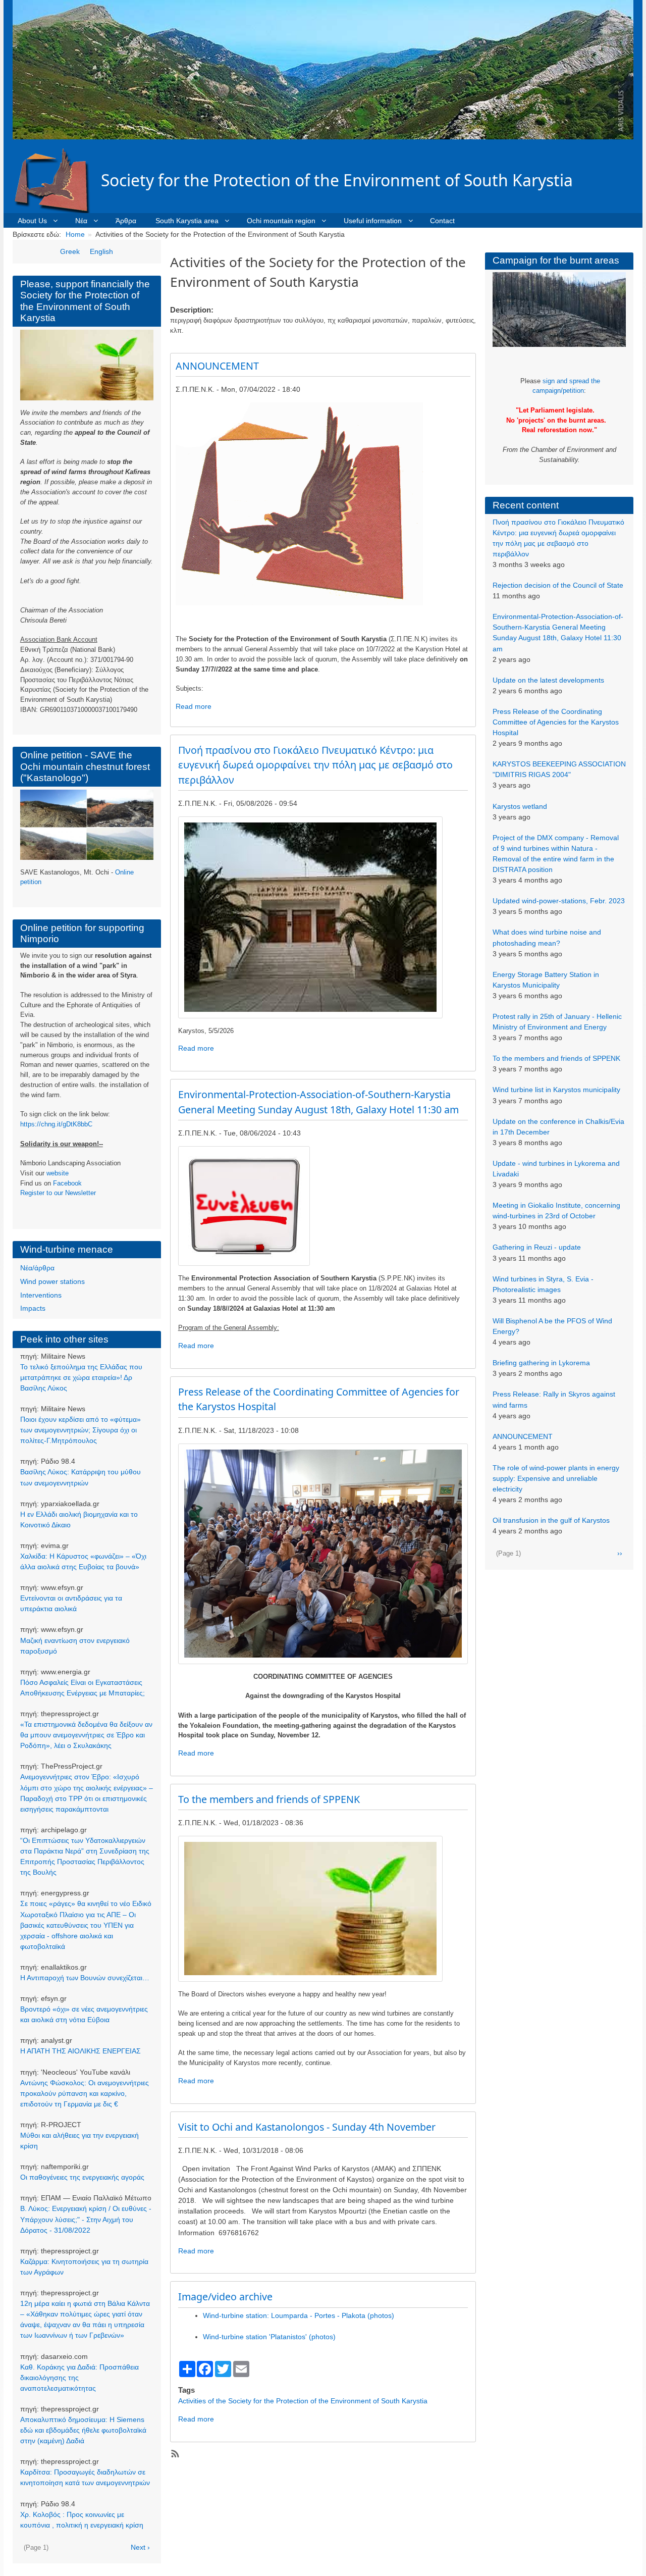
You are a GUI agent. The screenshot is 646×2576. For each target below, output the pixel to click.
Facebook (67, 1183)
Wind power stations (52, 1281)
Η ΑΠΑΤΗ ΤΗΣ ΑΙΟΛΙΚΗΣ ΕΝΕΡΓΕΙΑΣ (80, 2051)
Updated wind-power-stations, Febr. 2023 (559, 901)
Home (75, 234)
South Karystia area (187, 221)
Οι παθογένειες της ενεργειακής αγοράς (82, 2177)
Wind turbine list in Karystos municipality (556, 1090)
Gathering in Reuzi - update (537, 1247)
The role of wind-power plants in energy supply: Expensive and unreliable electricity (556, 1478)
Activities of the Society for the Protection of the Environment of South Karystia (303, 2401)
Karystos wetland (520, 806)
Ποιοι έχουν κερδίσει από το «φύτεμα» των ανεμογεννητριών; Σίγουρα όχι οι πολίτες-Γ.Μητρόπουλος (80, 1430)
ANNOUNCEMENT (523, 1436)
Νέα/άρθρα (37, 1268)
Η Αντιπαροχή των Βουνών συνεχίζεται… (85, 1978)
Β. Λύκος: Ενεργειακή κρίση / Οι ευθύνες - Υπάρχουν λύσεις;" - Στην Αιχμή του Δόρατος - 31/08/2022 (86, 2219)
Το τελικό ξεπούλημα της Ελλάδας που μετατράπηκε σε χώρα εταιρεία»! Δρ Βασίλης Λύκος (81, 1377)
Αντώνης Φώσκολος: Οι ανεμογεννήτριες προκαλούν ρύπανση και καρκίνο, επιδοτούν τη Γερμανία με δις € (85, 2093)
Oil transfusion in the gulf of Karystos (551, 1520)
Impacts (33, 1308)
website (58, 1173)
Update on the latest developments (548, 680)
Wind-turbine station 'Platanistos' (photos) (269, 2337)
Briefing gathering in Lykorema (541, 1363)
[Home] (57, 180)
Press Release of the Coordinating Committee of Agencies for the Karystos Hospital (556, 722)
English (101, 251)
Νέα (81, 221)
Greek (70, 251)
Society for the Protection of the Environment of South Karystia (337, 180)
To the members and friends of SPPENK (556, 1058)
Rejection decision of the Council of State (558, 585)
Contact (442, 221)
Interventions (41, 1295)
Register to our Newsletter (58, 1193)
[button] (310, 917)
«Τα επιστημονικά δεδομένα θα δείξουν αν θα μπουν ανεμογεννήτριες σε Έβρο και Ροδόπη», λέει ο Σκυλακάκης (86, 1735)
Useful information (373, 221)
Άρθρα (126, 221)
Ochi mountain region (281, 221)
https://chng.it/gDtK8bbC (56, 1124)
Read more (194, 706)
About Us (32, 221)
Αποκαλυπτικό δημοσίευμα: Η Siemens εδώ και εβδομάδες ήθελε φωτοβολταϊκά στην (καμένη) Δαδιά (83, 2430)
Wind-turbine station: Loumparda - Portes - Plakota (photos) (299, 2315)
